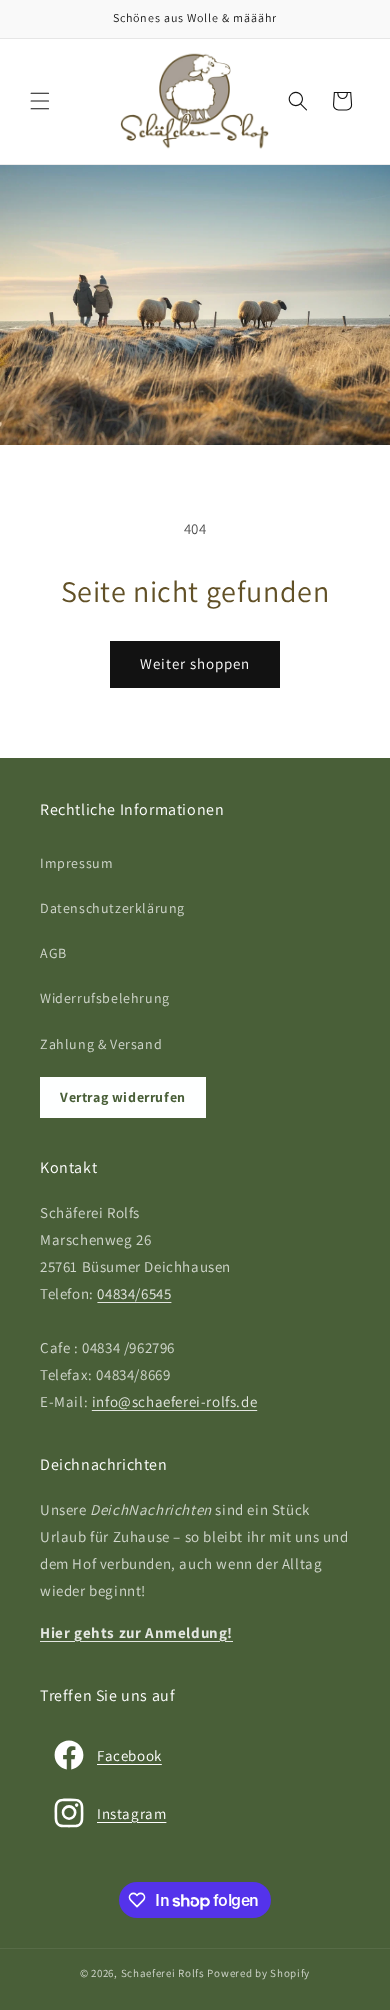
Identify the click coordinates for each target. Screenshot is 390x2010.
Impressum (76, 863)
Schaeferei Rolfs (163, 1973)
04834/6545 (134, 1293)
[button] (40, 101)
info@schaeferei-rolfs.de (174, 1401)
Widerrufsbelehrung (105, 998)
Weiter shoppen (195, 663)
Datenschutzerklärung (112, 908)
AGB (53, 953)
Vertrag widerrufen (123, 1097)
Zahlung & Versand (101, 1044)
